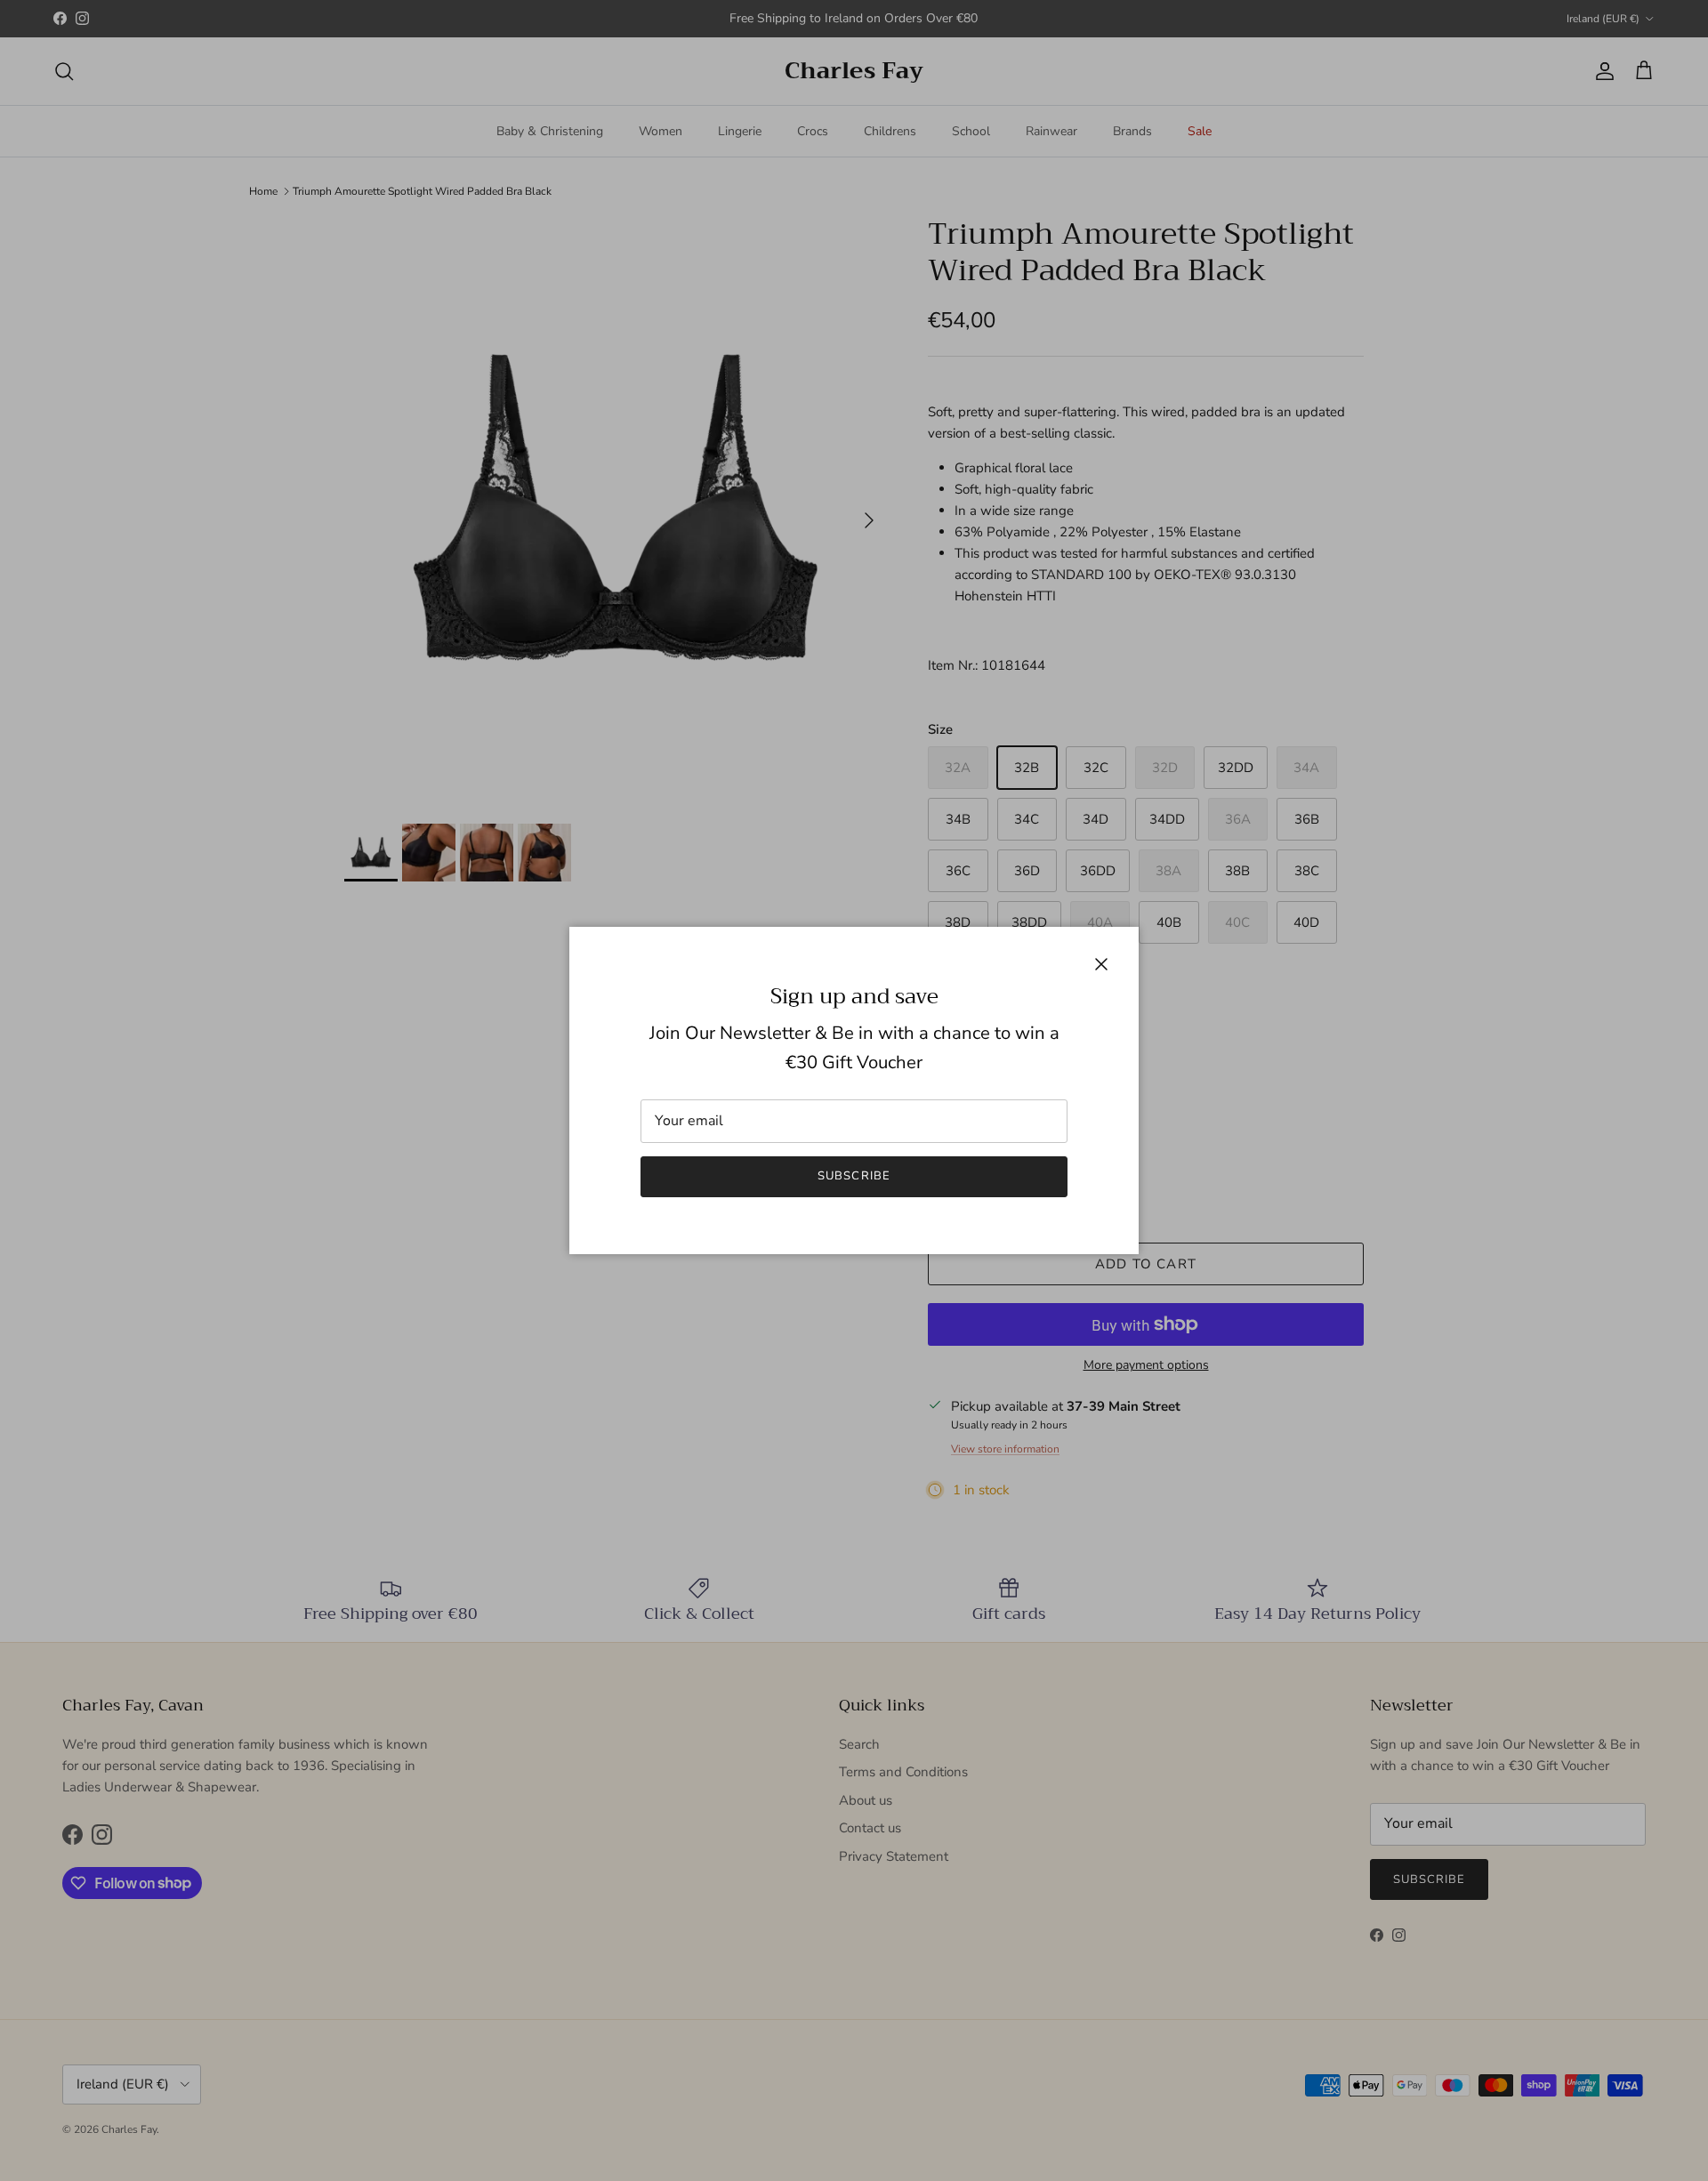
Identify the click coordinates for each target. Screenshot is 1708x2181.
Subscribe (854, 1176)
